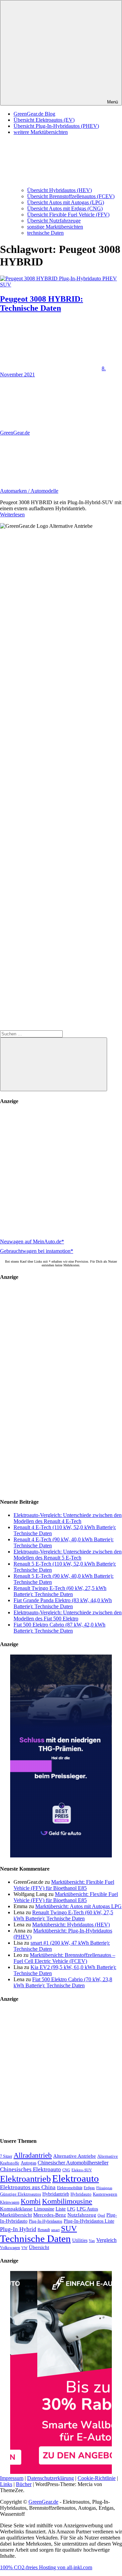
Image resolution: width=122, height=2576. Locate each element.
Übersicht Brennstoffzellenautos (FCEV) (71, 196)
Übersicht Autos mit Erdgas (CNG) (65, 208)
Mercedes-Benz (50, 2215)
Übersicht (39, 2247)
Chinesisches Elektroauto (30, 2169)
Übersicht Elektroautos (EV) (44, 120)
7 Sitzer (6, 2156)
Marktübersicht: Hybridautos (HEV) (71, 1925)
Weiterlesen (12, 514)
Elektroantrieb (25, 2179)
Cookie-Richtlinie (97, 2478)
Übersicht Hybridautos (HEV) (59, 190)
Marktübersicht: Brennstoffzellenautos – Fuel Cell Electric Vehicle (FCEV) (64, 1958)
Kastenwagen (105, 2194)
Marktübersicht (16, 2215)
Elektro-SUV (82, 2170)
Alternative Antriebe (75, 2156)
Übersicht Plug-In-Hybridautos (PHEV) (56, 126)
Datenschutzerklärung (50, 2478)
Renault (44, 2230)
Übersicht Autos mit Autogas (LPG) (66, 202)
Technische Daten (35, 2239)
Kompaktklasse (16, 2209)
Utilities (80, 2240)
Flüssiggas (104, 2188)
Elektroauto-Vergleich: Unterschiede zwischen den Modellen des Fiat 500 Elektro (68, 1615)
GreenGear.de (15, 433)
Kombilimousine (67, 2201)
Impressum (12, 2478)
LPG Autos (87, 2209)
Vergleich (106, 2240)
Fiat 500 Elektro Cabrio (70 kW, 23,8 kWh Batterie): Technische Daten (63, 1982)
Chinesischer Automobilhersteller (73, 2163)
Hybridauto (81, 2194)
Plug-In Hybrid (18, 2229)
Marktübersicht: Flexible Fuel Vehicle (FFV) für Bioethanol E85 (64, 1885)
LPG (71, 2209)
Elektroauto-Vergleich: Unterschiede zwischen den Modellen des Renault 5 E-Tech (68, 1555)
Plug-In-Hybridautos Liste (89, 2221)
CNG (66, 2170)
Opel (101, 2215)
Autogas (28, 2163)
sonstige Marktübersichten (55, 227)
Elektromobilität (70, 2188)
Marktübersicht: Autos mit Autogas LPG (78, 1906)
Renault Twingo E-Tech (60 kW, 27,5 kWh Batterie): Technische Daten (60, 1591)
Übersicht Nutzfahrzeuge (54, 221)
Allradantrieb (33, 2155)
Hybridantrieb (56, 2194)
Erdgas (89, 2188)
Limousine (44, 2209)
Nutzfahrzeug (82, 2215)
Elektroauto (76, 2178)
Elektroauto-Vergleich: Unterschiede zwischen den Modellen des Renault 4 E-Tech (68, 1518)
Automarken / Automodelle (29, 491)
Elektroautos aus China (28, 2187)
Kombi (31, 2201)
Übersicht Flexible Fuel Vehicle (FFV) (68, 215)
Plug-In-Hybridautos (46, 2221)
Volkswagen (10, 2248)
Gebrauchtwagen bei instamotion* (37, 1251)
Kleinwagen (10, 2202)
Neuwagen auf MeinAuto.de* (32, 1242)
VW (24, 2248)
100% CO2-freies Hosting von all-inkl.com (46, 2567)
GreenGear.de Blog (34, 114)
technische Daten (45, 233)
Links (6, 2484)
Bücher (24, 2484)
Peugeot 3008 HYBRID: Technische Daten (42, 303)
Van (92, 2241)
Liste (61, 2209)
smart (55, 2230)
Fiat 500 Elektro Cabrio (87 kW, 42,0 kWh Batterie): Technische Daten (59, 1628)
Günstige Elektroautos (21, 2194)
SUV (69, 2228)
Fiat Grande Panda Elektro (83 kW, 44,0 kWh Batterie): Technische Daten (63, 1603)
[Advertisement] (61, 1172)
